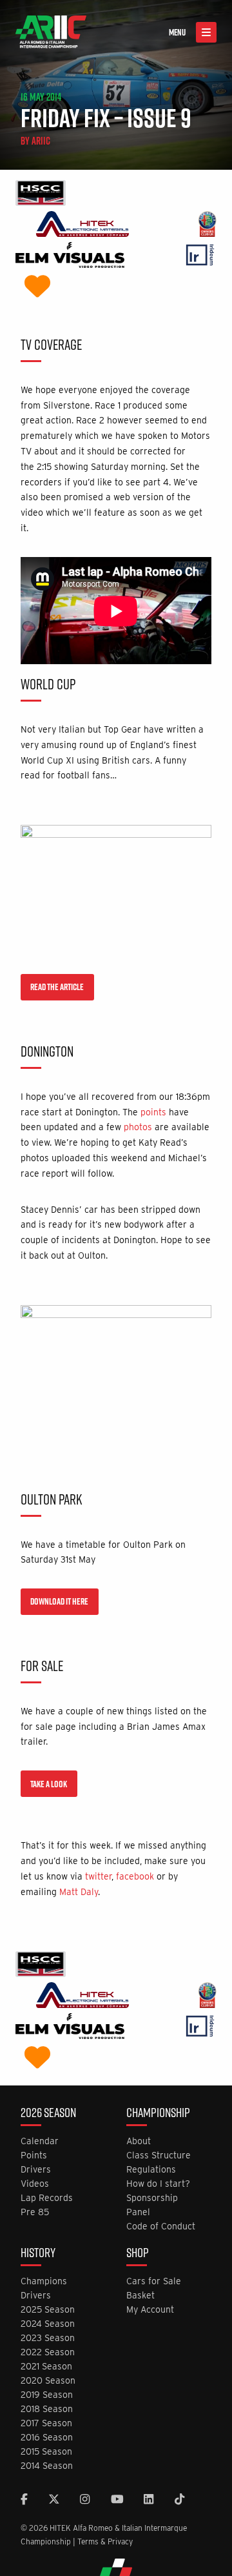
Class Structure (159, 2155)
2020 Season (48, 2381)
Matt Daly (79, 1892)
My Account (150, 2310)
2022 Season (48, 2352)
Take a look (49, 1784)
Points (34, 2155)
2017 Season (46, 2423)
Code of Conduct (161, 2226)
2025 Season (48, 2310)
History (38, 2254)
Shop (138, 2254)
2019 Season (47, 2395)
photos (138, 1127)
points (153, 1112)
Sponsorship (152, 2198)
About (139, 2141)
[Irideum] (200, 257)
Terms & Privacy (105, 2541)
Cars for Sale (154, 2281)
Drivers (36, 2170)
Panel (138, 2212)
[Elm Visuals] (70, 257)
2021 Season (46, 2367)
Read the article (57, 987)
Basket (140, 2296)
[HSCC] (41, 195)
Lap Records (47, 2198)
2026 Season (48, 2114)
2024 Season (48, 2324)
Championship (158, 2114)
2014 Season (47, 2466)
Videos (35, 2184)
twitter (98, 1876)
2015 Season (46, 2452)
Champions (44, 2281)
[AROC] (207, 226)
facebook (135, 1876)
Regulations (151, 2170)
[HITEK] (82, 226)
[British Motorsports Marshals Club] (37, 288)
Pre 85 (35, 2212)
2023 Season (48, 2338)
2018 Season (47, 2409)
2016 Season (47, 2438)
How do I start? (158, 2184)
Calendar (40, 2141)
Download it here (59, 1601)
